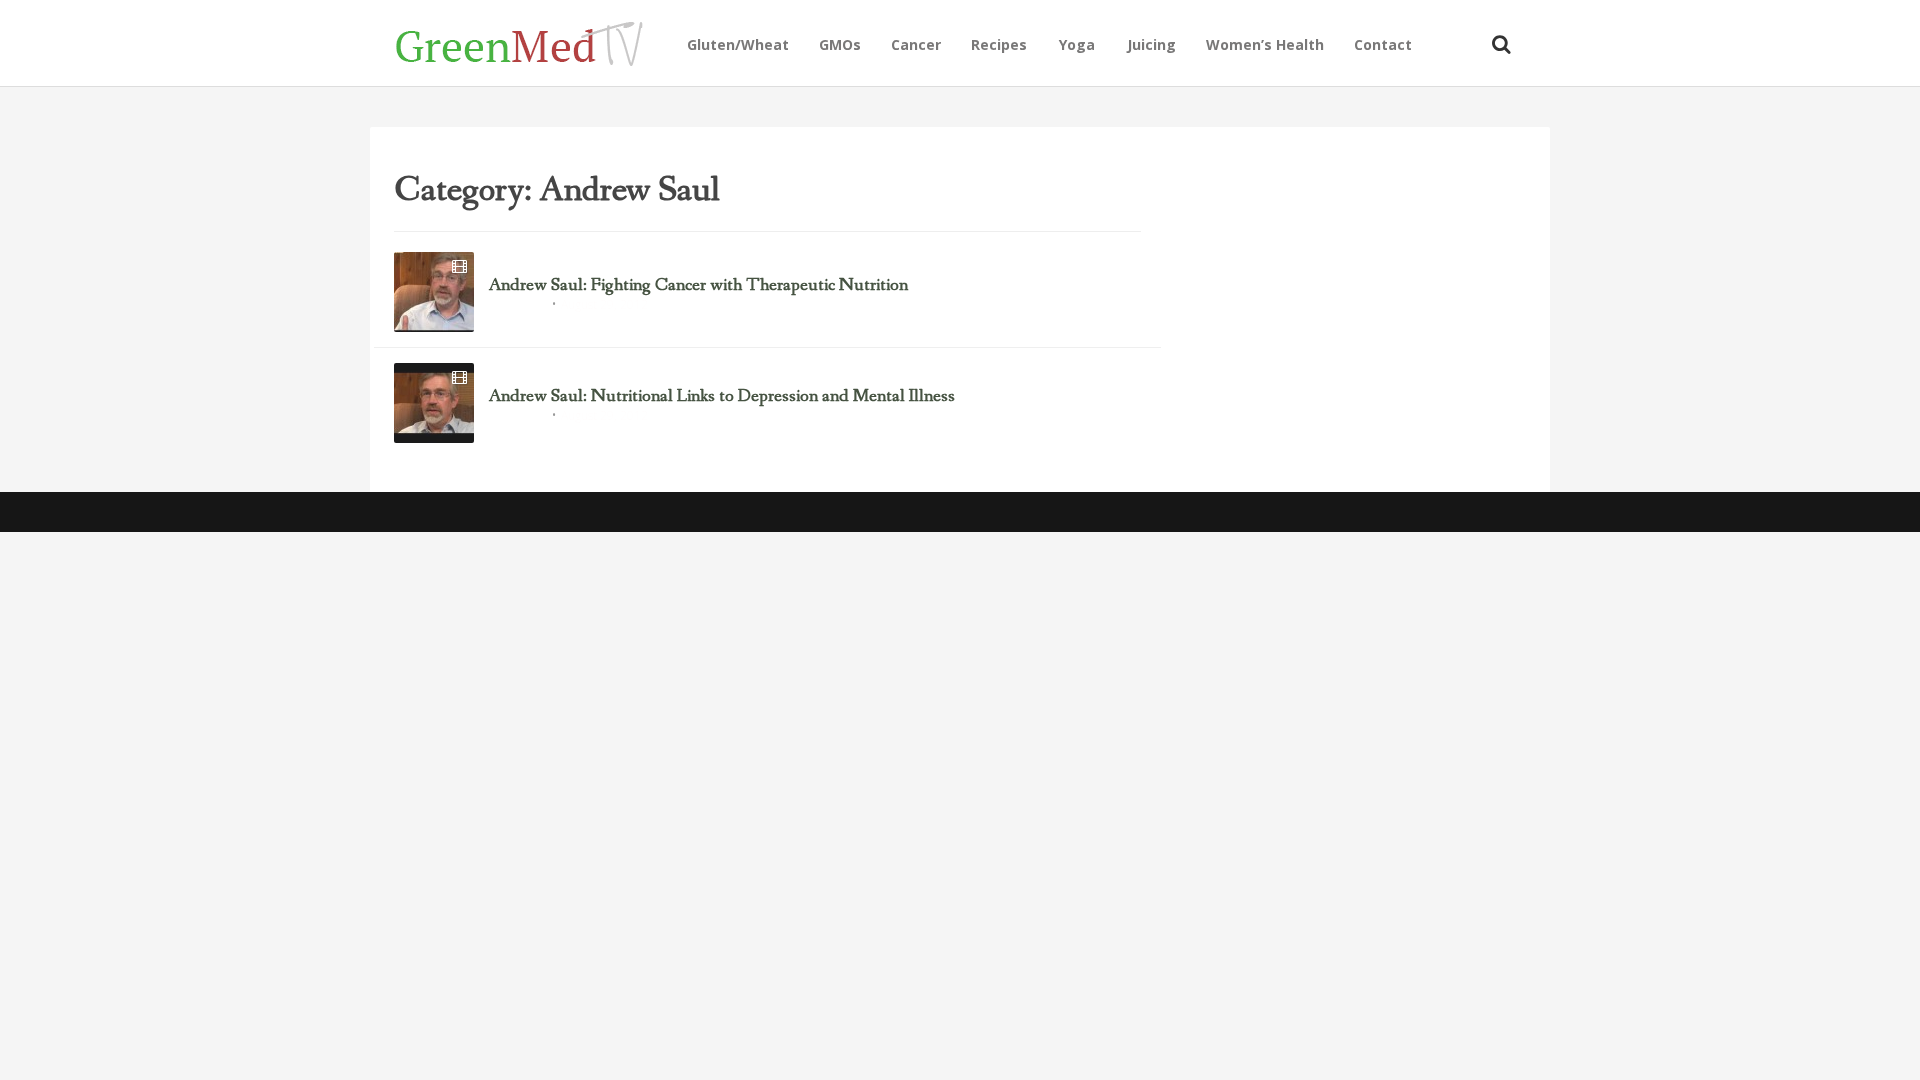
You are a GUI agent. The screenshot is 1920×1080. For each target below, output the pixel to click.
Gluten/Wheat (738, 44)
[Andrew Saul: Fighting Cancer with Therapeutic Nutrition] (434, 292)
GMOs (840, 44)
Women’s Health (1265, 44)
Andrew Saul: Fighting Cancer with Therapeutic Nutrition (698, 286)
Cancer (916, 44)
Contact (1383, 44)
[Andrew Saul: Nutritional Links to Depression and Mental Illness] (434, 403)
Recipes (999, 44)
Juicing (1151, 44)
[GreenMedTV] (533, 42)
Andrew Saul (517, 306)
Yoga (1077, 44)
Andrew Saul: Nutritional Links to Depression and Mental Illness (722, 397)
